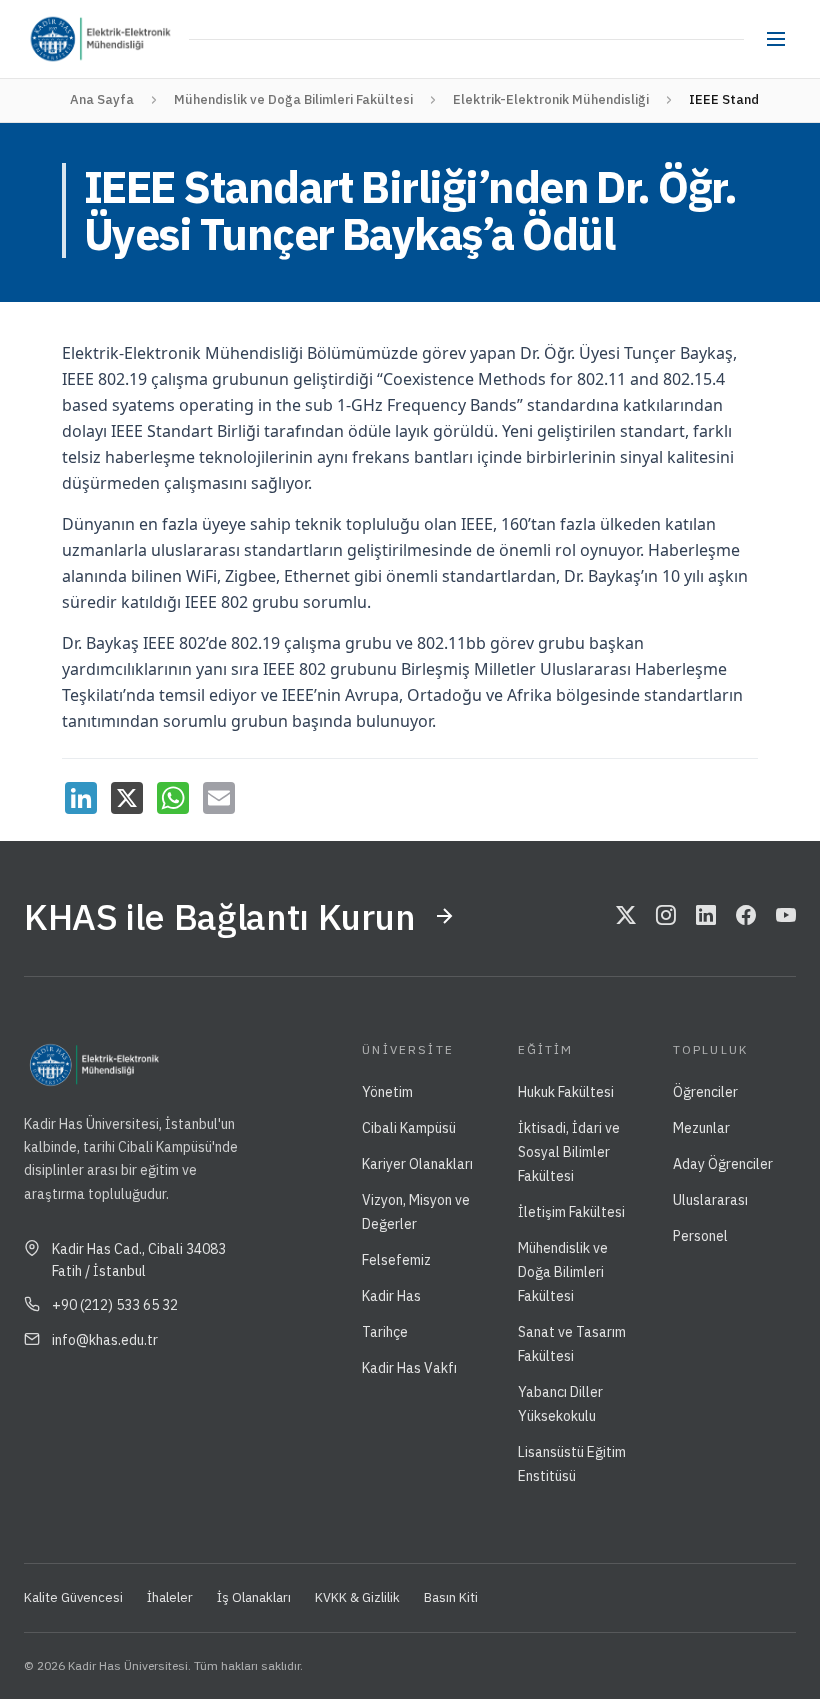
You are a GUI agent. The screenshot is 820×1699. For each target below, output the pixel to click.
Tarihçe (385, 1332)
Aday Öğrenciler (723, 1164)
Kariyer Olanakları (417, 1164)
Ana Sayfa (102, 99)
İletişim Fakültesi (571, 1212)
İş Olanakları (254, 1597)
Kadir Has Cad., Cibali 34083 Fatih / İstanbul (139, 1260)
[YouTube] (786, 916)
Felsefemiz (396, 1260)
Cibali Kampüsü (409, 1128)
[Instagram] (666, 916)
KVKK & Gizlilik (357, 1597)
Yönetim (387, 1092)
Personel (700, 1236)
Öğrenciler (705, 1092)
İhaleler (170, 1597)
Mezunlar (701, 1128)
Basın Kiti (451, 1597)
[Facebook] (746, 916)
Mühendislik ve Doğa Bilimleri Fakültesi (293, 99)
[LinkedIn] (81, 798)
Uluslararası (710, 1200)
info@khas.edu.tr (105, 1340)
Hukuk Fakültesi (566, 1092)
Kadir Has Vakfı (409, 1368)
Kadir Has (391, 1296)
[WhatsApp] (173, 798)
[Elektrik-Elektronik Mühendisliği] (135, 39)
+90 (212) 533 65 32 (115, 1305)
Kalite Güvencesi (73, 1597)
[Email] (219, 798)
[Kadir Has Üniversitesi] (58, 39)
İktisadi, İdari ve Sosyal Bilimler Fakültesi (569, 1152)
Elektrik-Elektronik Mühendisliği (551, 99)
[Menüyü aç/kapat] (776, 39)
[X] (127, 798)
